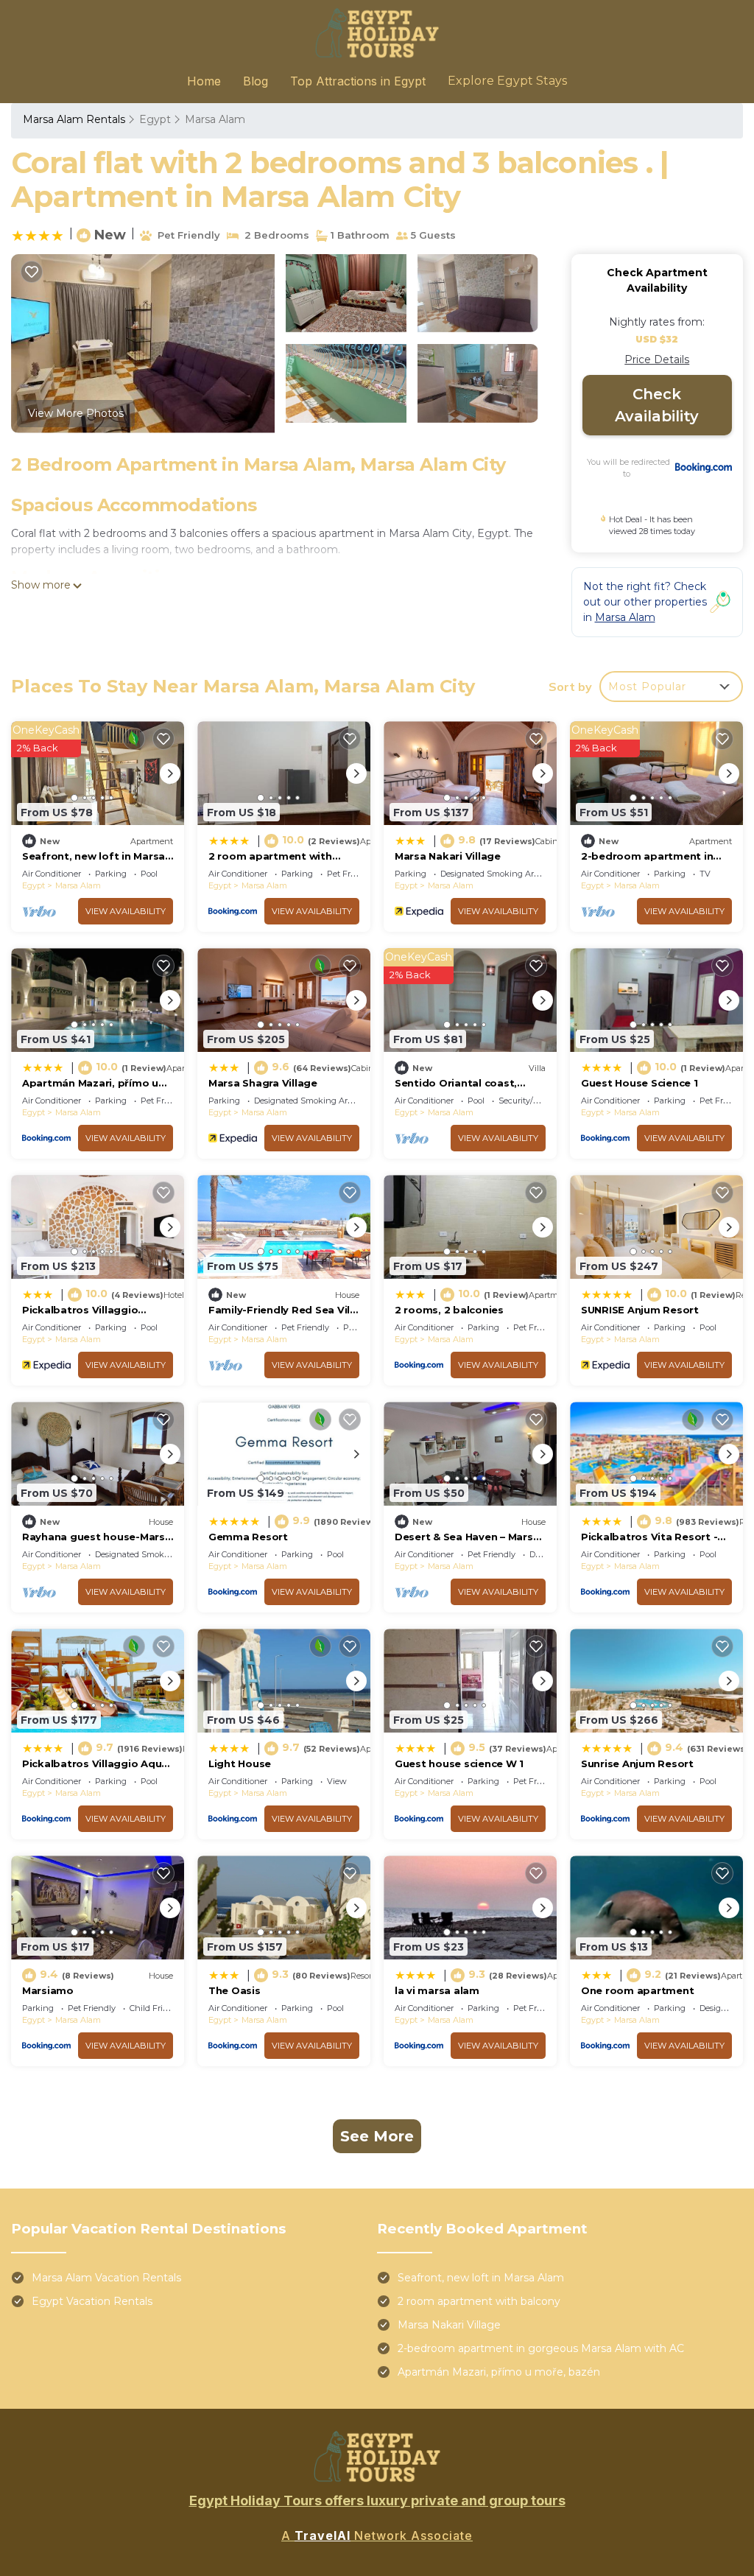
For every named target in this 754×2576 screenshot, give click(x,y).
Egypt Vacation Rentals (92, 2301)
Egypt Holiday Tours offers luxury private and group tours (377, 2500)
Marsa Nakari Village (448, 856)
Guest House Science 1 (640, 1083)
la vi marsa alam (437, 1990)
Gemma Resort (248, 1537)
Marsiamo (48, 1990)
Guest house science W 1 (459, 1763)
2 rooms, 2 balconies (449, 1310)
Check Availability (657, 405)
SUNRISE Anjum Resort (640, 1310)
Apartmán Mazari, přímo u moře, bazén (499, 2372)
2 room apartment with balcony (479, 2301)
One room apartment (637, 1990)
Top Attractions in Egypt (358, 81)
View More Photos (76, 413)
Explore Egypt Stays (507, 81)
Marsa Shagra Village (263, 1083)
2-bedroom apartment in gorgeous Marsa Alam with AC (541, 2348)
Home (204, 81)
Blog (256, 81)
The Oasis (235, 1990)
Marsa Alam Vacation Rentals (106, 2278)
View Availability (126, 911)
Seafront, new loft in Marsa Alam (481, 2278)
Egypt (155, 119)
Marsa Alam (215, 119)
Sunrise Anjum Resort (637, 1763)
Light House (240, 1763)
